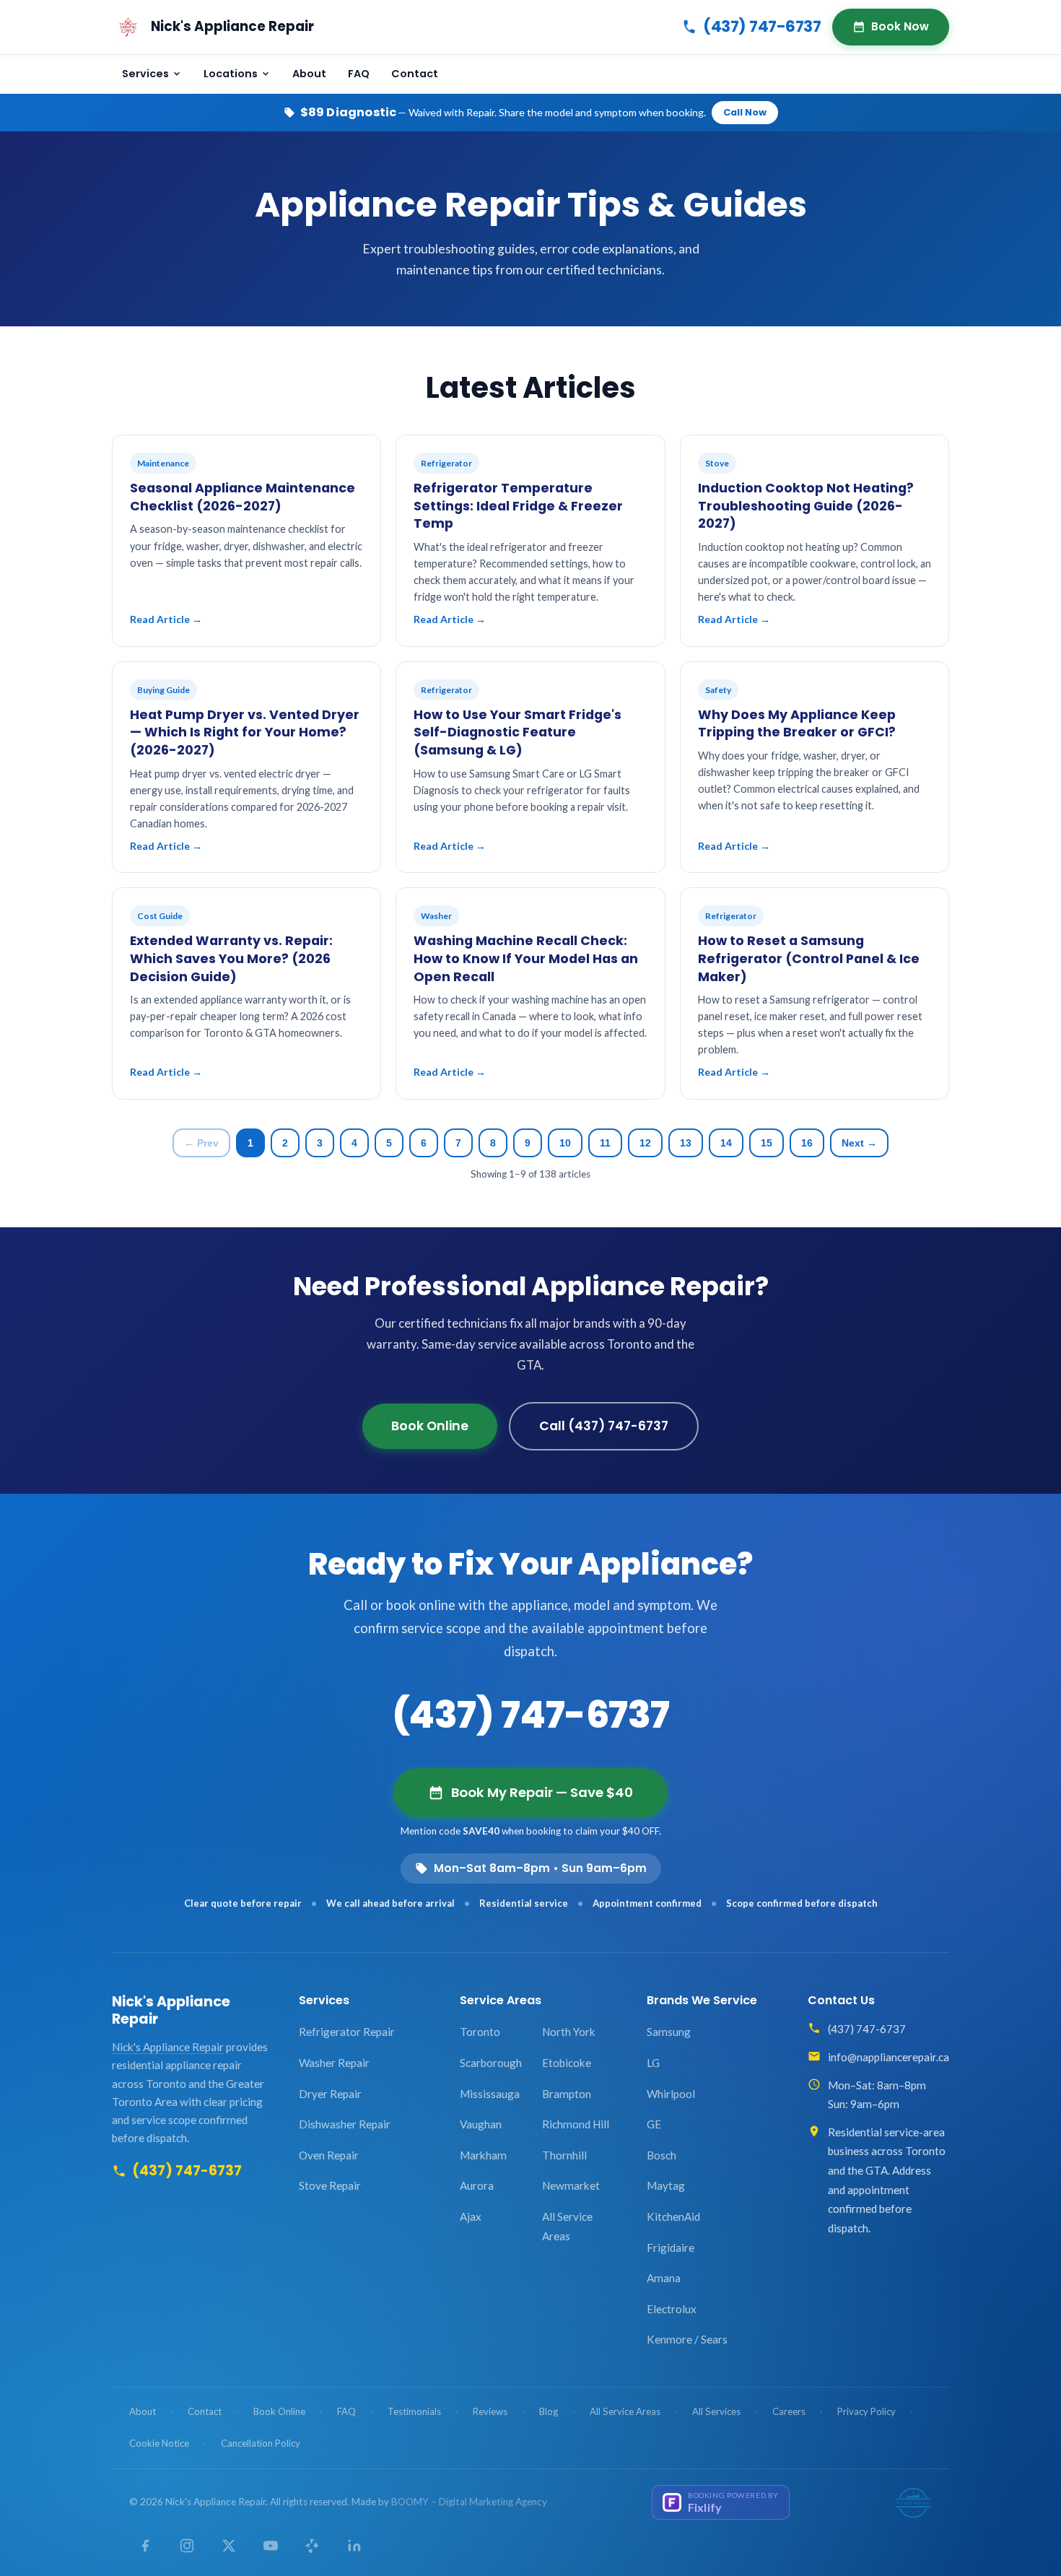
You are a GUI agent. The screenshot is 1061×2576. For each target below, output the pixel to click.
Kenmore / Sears (687, 2339)
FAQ (359, 74)
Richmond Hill (576, 2124)
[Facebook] (145, 2546)
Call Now (745, 112)
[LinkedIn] (354, 2546)
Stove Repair (330, 2185)
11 (605, 1143)
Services (145, 74)
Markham (483, 2155)
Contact (415, 74)
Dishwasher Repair (345, 2124)
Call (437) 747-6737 (604, 1426)
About (309, 74)
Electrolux (672, 2309)
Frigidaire (671, 2248)
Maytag (666, 2185)
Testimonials (414, 2411)
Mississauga (490, 2094)
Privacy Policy (866, 2411)
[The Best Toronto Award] (913, 2502)
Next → (859, 1143)
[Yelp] (313, 2546)
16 (807, 1143)
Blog (549, 2411)
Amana (664, 2278)
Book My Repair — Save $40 (542, 1792)
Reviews (490, 2411)
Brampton (567, 2094)
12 (645, 1143)
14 (726, 1143)
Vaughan (481, 2124)
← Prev (201, 1143)
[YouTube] (271, 2546)
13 (686, 1143)
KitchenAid (673, 2216)
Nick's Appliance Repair (171, 2010)
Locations (231, 74)
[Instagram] (187, 2546)
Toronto (480, 2032)
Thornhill (564, 2155)
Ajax (471, 2216)
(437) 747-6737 (762, 26)
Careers (789, 2411)
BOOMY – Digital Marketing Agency (469, 2502)
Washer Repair (334, 2063)
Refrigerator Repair (347, 2032)
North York (569, 2032)
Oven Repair (329, 2155)
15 (767, 1143)
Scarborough (491, 2063)
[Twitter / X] (229, 2546)
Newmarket (571, 2185)
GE (654, 2124)
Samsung (669, 2032)
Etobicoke (567, 2063)
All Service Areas (567, 2226)
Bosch (662, 2155)
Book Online (430, 1426)
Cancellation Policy (261, 2443)
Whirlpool (671, 2094)
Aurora (477, 2185)
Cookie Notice (159, 2443)
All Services (716, 2411)
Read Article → (166, 619)
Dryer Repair (330, 2094)
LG (653, 2063)
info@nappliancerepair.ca (888, 2057)
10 (565, 1143)
